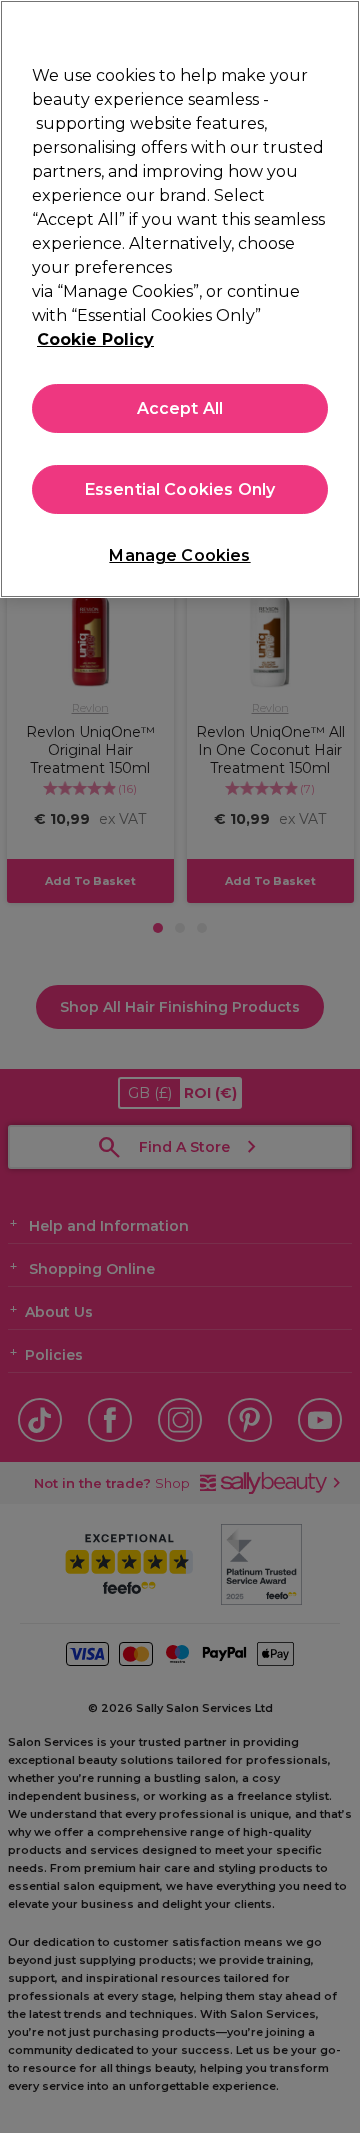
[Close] (336, 28)
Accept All (180, 408)
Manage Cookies (179, 555)
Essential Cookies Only (180, 489)
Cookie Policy (95, 339)
